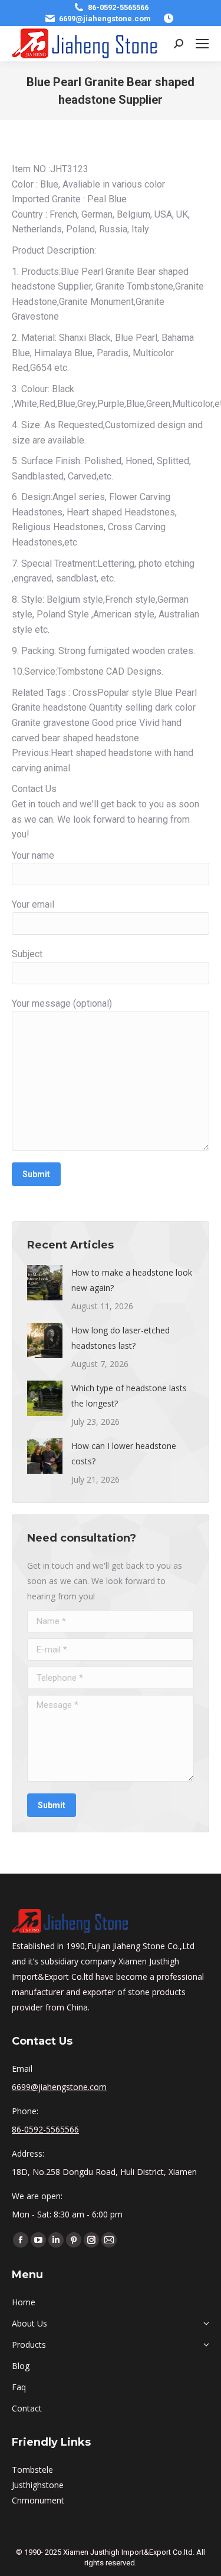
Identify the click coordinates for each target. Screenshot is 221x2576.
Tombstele (32, 2470)
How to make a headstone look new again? (132, 1280)
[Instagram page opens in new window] (91, 2240)
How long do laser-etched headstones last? (121, 1338)
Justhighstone (38, 2485)
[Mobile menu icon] (202, 44)
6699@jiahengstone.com (105, 19)
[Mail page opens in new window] (109, 2240)
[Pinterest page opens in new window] (74, 2240)
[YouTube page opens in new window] (38, 2240)
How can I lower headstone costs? (124, 1453)
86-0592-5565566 (118, 7)
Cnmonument (38, 2500)
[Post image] (45, 1283)
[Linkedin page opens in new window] (56, 2240)
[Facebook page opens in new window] (21, 2240)
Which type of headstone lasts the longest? (129, 1396)
